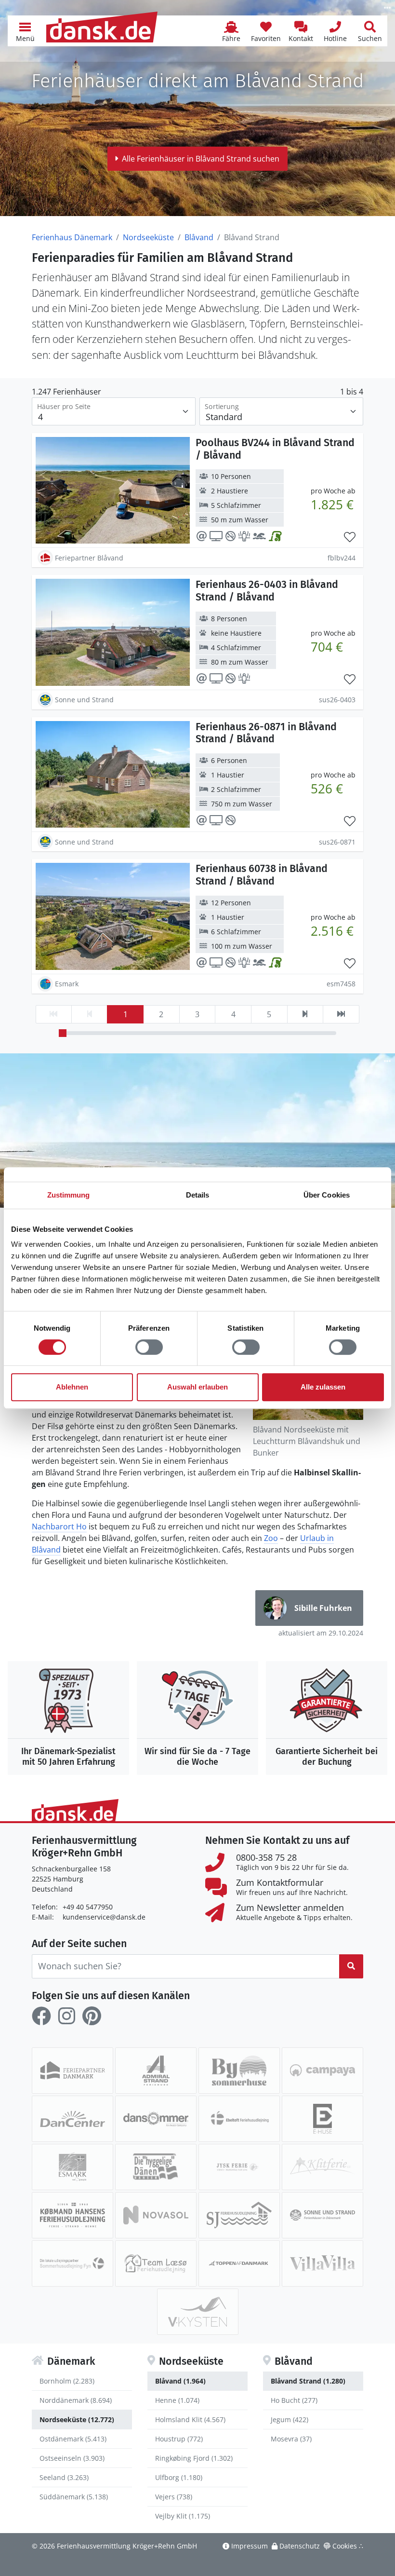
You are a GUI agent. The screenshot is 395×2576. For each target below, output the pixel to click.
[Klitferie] (323, 2167)
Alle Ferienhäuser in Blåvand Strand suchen (201, 159)
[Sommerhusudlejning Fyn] (72, 2263)
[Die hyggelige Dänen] (156, 2167)
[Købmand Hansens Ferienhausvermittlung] (72, 2215)
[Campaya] (323, 2071)
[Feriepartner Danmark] (72, 2071)
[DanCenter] (72, 2119)
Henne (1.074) (177, 2400)
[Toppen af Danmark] (239, 2263)
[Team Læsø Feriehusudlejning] (156, 2263)
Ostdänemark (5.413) (73, 2439)
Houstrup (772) (179, 2439)
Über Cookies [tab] (327, 1195)
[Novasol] (156, 2215)
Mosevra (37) (291, 2439)
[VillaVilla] (323, 2263)
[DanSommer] (156, 2119)
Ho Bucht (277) (294, 2400)
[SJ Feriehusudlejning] (239, 2215)
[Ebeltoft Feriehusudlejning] (239, 2119)
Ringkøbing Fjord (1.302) (194, 2458)
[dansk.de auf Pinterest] (92, 2016)
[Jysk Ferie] (239, 2167)
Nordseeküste (148, 237)
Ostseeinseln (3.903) (72, 2458)
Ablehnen (72, 1387)
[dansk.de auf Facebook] (41, 2016)
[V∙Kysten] (198, 2312)
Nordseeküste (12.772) (77, 2419)
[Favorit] (350, 537)
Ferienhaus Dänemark (72, 237)
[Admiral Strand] (156, 2071)
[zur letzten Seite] (341, 1014)
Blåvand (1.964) (180, 2381)
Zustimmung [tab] (69, 1195)
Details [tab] (198, 1195)
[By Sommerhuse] (239, 2071)
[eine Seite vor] (305, 1014)
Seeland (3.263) (64, 2477)
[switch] (149, 1347)
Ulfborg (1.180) (179, 2477)
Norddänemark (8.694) (76, 2400)
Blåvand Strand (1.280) (308, 2381)
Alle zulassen (323, 1387)
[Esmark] (72, 2167)
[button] (25, 31)
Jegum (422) (290, 2419)
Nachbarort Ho (59, 1527)
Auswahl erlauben (197, 1387)
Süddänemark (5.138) (74, 2497)
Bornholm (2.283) (67, 2381)
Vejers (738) (174, 2497)
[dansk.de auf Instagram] (66, 2016)
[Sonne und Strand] (323, 2215)
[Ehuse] (323, 2119)
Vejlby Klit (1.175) (183, 2516)
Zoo (271, 1538)
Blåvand (199, 237)
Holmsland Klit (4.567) (190, 2419)
